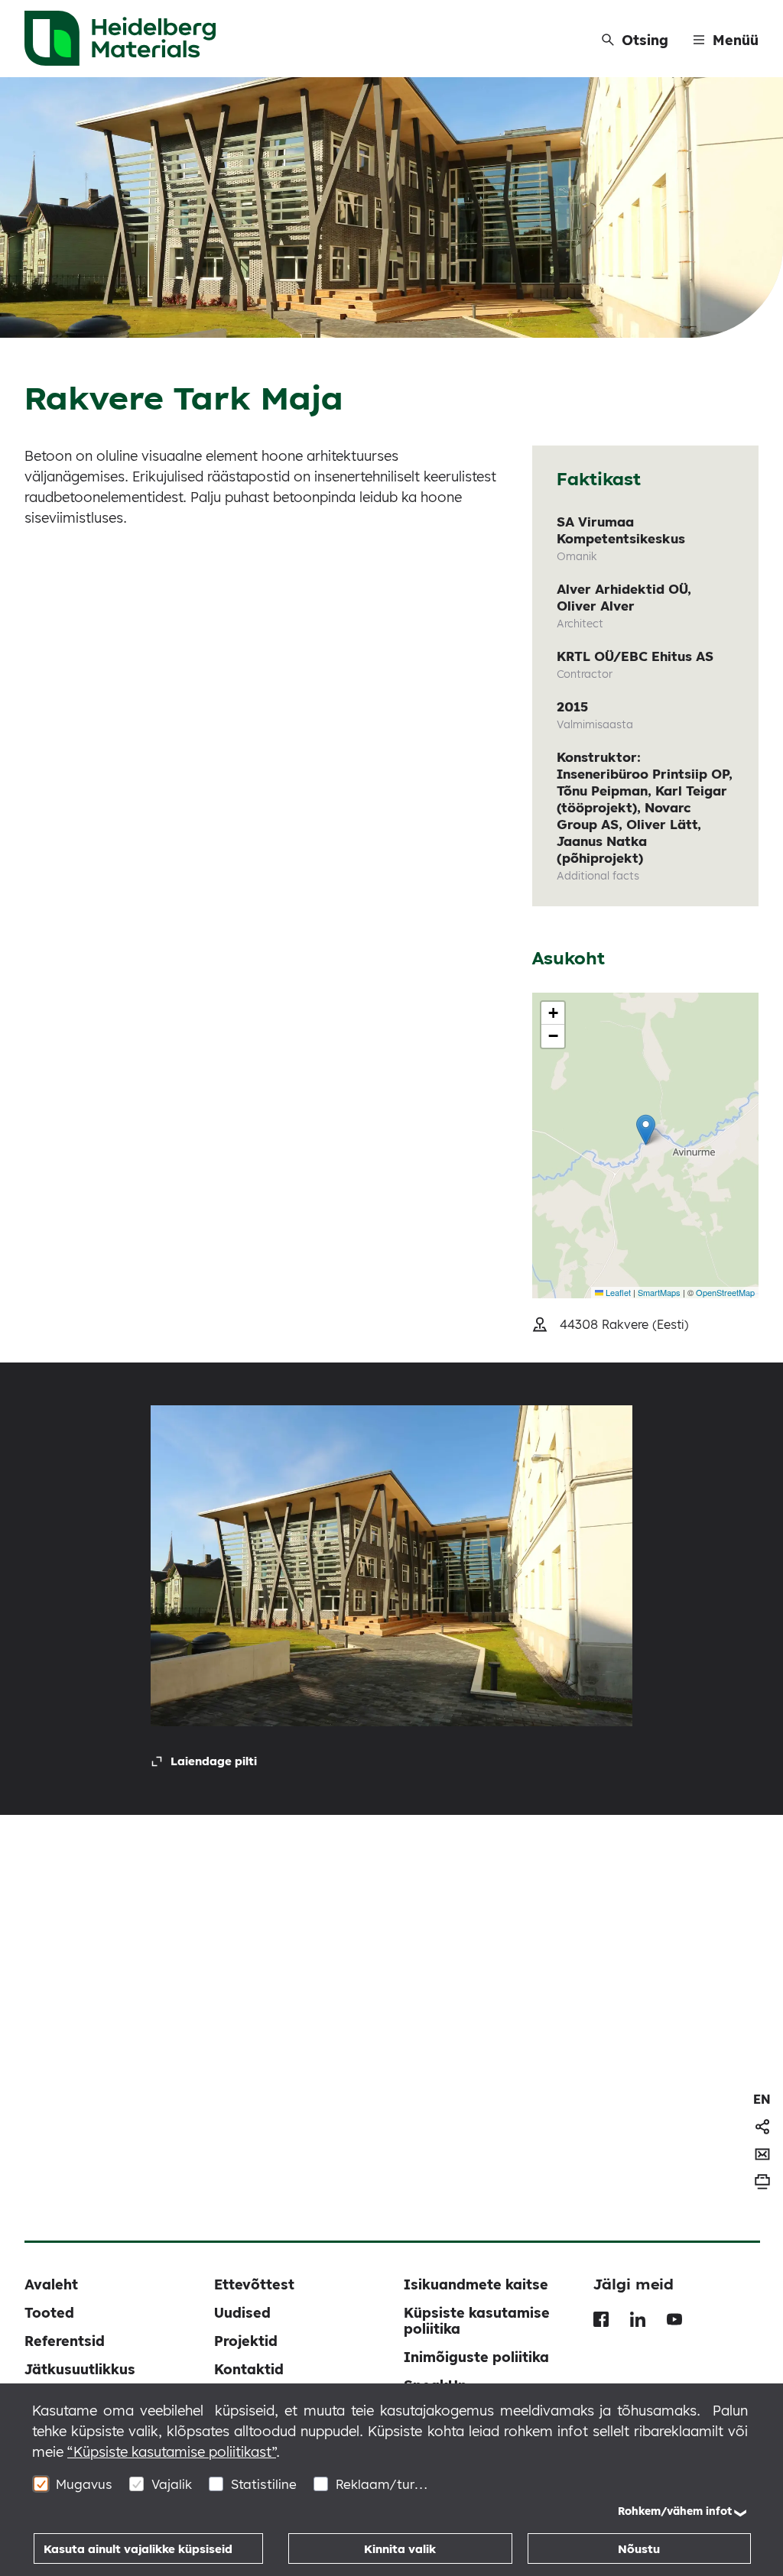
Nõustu (639, 2549)
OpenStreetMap (725, 1292)
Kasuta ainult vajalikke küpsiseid (138, 2549)
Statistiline (264, 2484)
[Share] (762, 2127)
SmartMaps (659, 1292)
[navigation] (762, 2099)
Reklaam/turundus (382, 2484)
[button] (646, 1130)
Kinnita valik (400, 2549)
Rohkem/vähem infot (675, 2511)
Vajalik (172, 2484)
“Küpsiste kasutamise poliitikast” (172, 2452)
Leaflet (617, 1292)
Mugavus (84, 2484)
